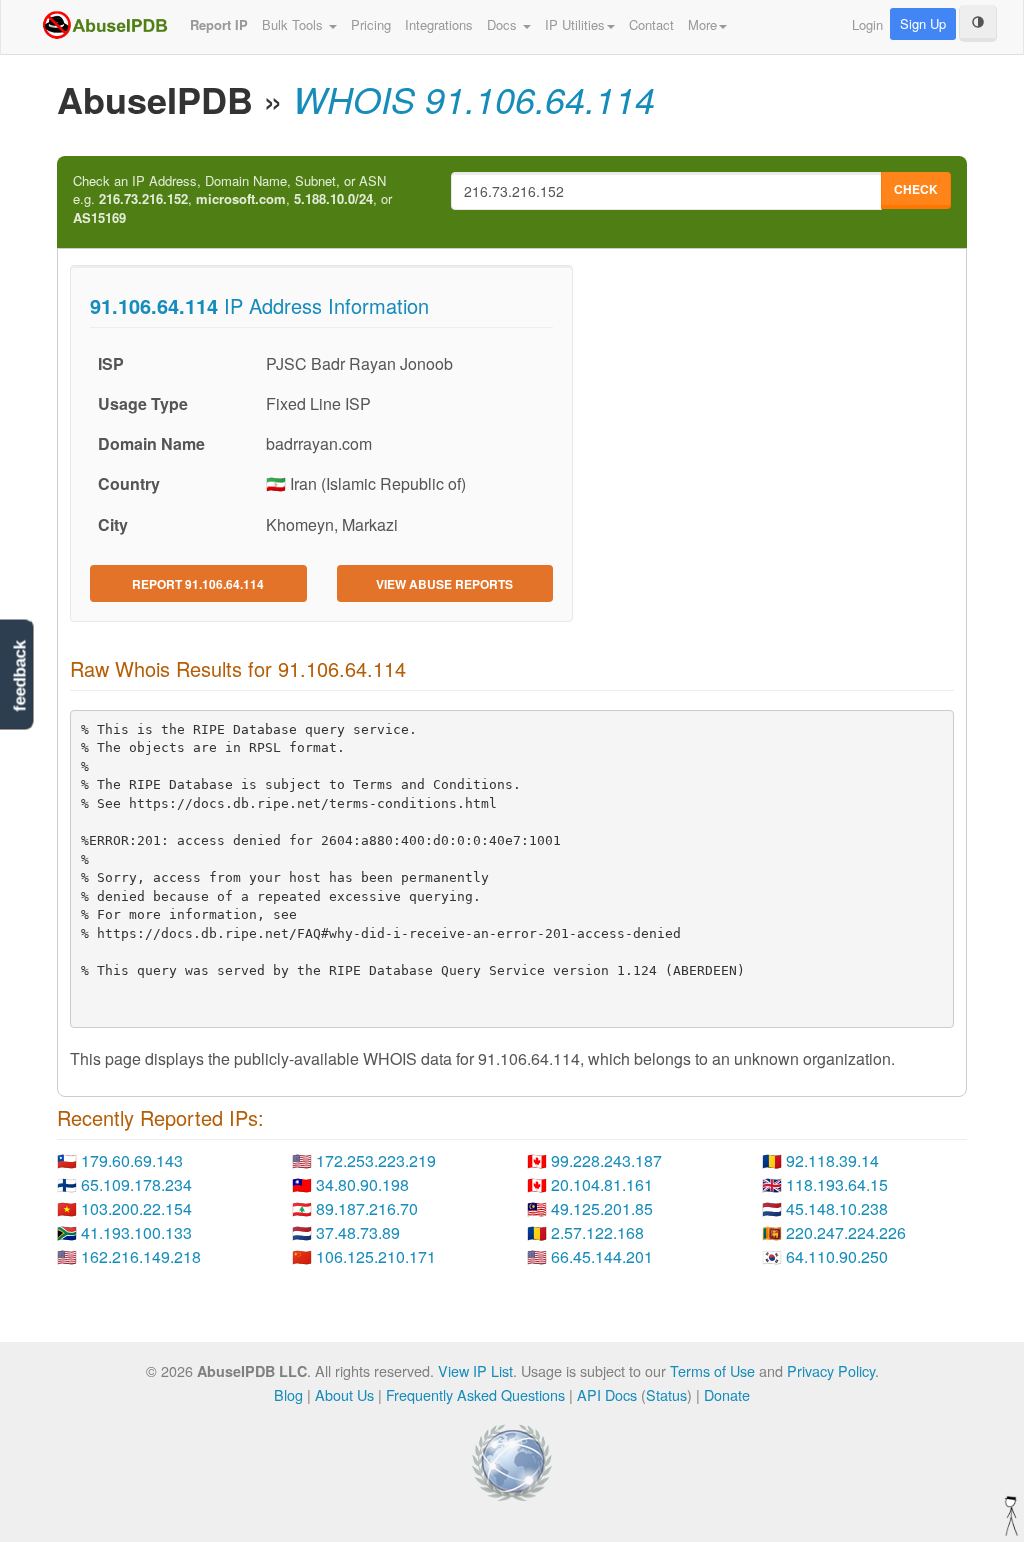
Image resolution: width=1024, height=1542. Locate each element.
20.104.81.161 (602, 1184)
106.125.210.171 (376, 1256)
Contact (651, 24)
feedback (19, 676)
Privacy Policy (831, 1370)
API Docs (607, 1394)
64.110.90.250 (837, 1256)
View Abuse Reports (444, 584)
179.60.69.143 (132, 1160)
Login (867, 24)
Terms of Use (712, 1370)
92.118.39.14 (832, 1160)
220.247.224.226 (846, 1232)
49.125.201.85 (602, 1208)
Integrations (439, 24)
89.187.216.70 (367, 1208)
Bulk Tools (294, 24)
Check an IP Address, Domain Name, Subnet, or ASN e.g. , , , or (232, 199)
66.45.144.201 (602, 1256)
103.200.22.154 (136, 1208)
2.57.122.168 (597, 1232)
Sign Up (923, 23)
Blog (288, 1394)
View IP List (475, 1370)
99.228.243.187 (606, 1160)
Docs (504, 24)
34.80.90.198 (362, 1184)
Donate (727, 1394)
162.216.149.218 (141, 1256)
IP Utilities (575, 24)
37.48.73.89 (358, 1232)
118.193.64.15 (837, 1184)
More (702, 24)
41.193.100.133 (136, 1232)
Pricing (371, 24)
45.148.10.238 (837, 1208)
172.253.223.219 (376, 1160)
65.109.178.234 (136, 1184)
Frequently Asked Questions (475, 1394)
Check (916, 189)
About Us (344, 1394)
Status (666, 1394)
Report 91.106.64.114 (198, 584)
